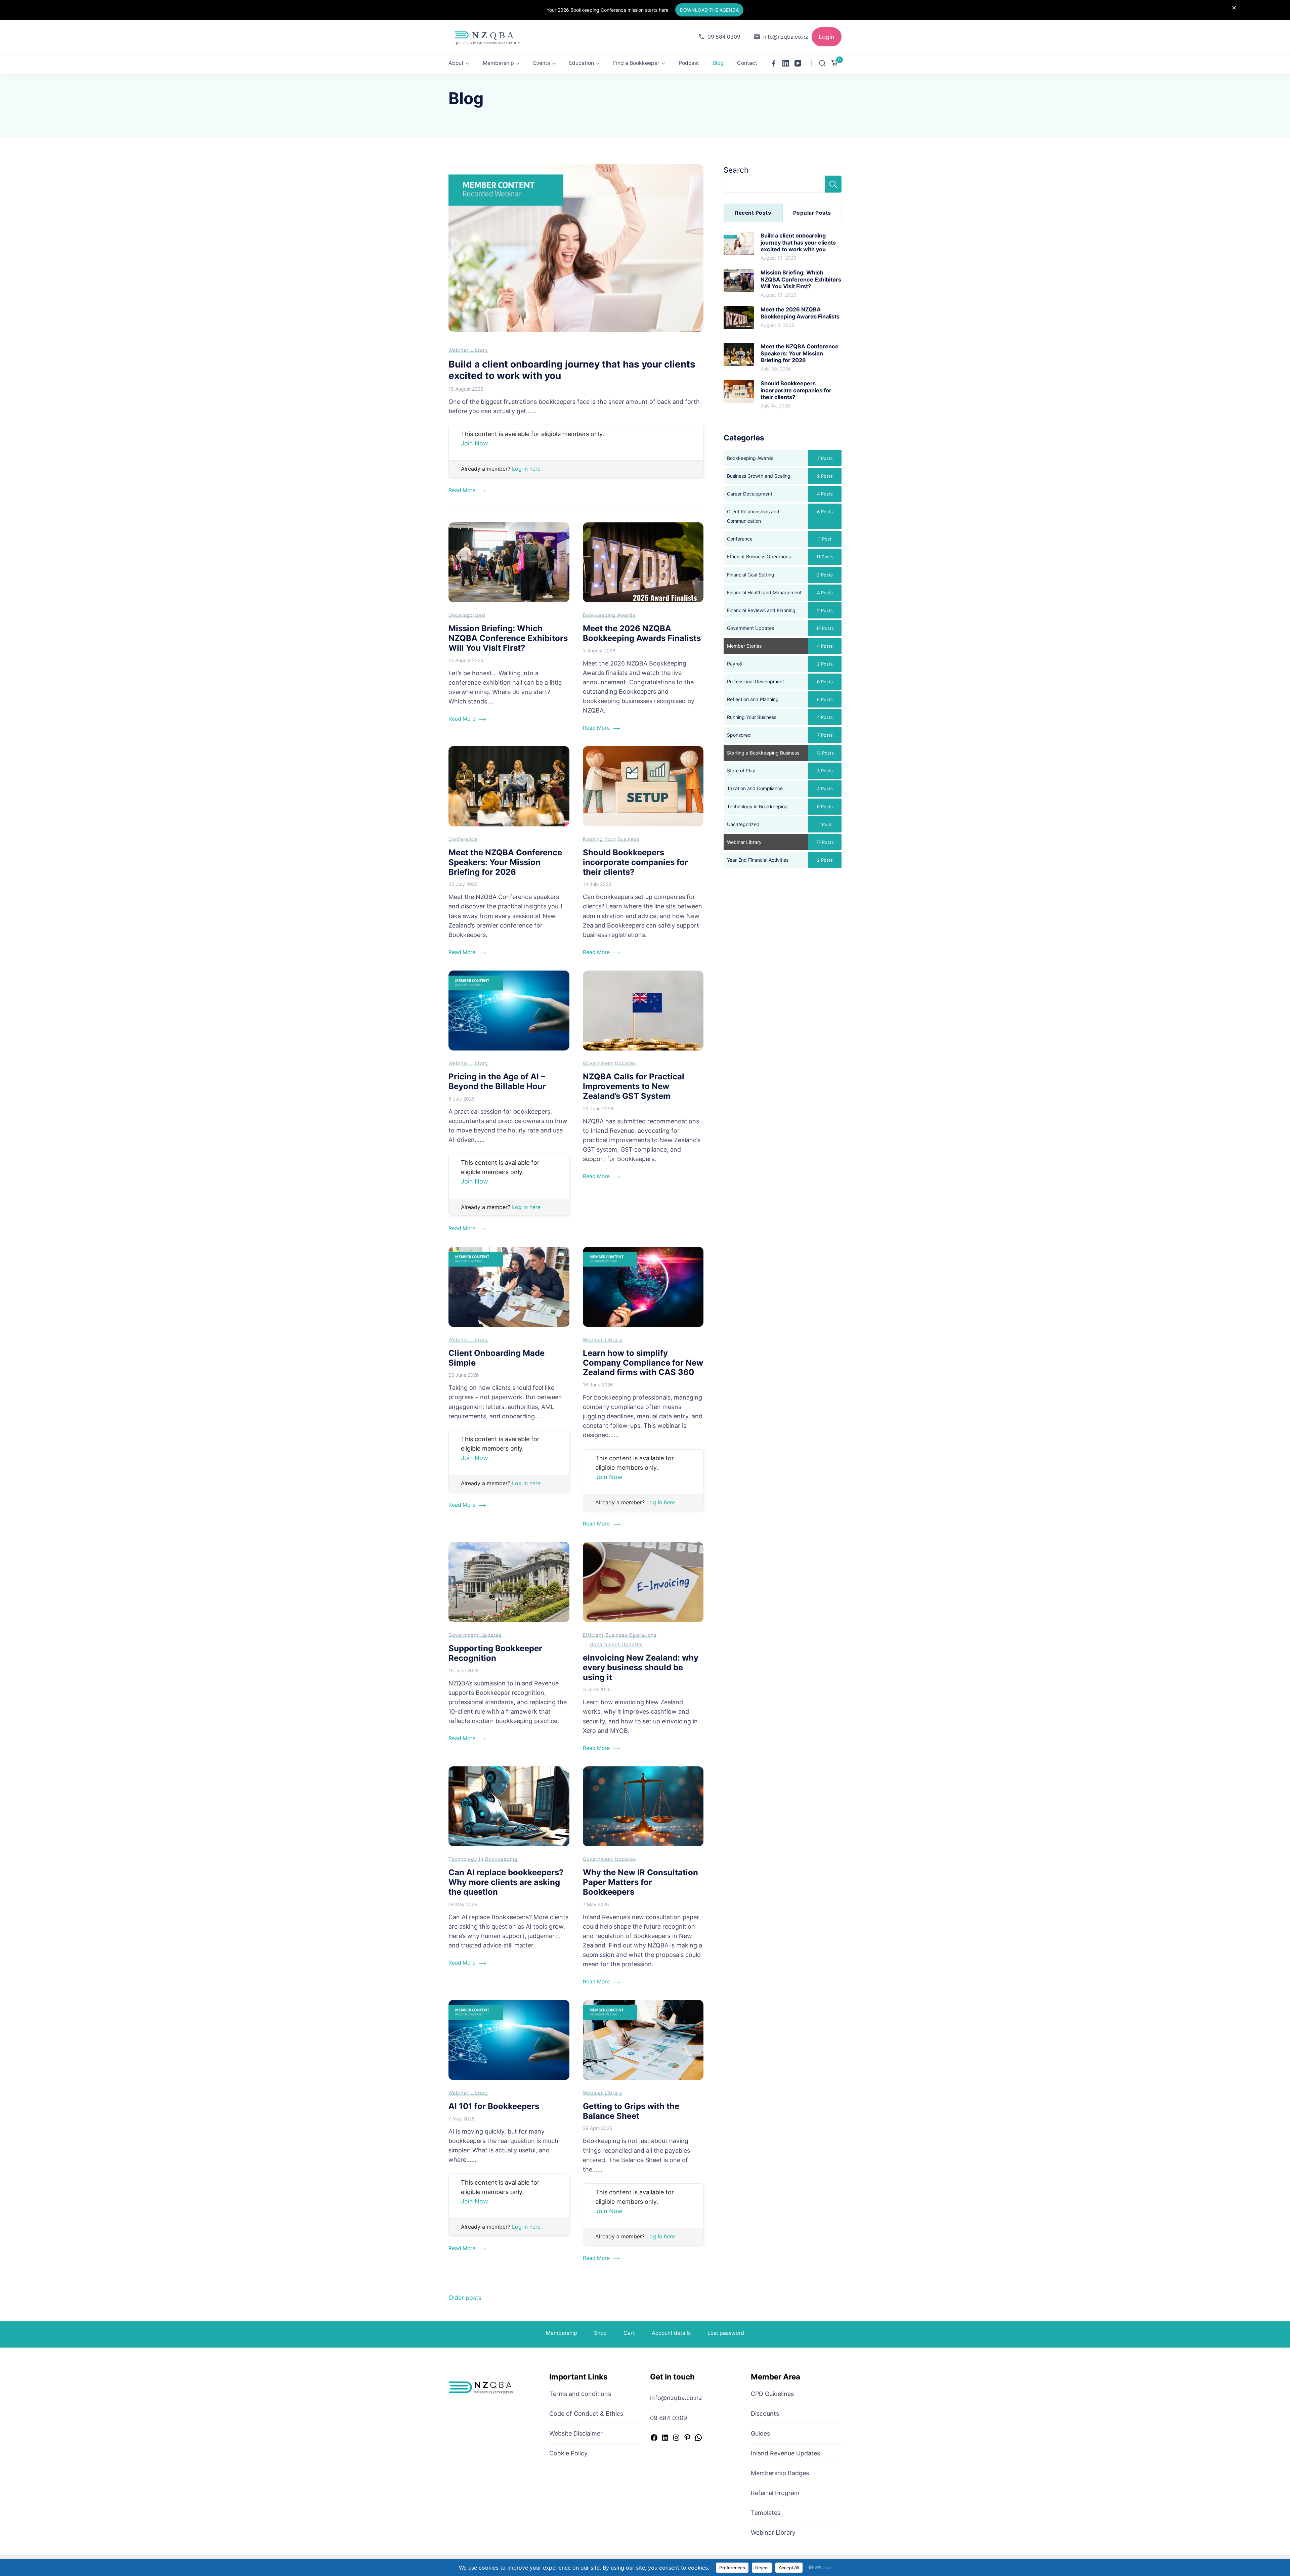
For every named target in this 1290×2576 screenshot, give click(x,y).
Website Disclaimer (576, 2433)
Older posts (465, 2298)
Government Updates (609, 1063)
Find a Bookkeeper (636, 63)
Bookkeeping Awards (609, 615)
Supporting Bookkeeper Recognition (495, 1653)
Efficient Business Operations (620, 1635)
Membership (498, 63)
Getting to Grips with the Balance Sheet (631, 2111)
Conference (463, 839)
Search (736, 170)
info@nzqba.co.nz (786, 37)
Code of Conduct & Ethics (586, 2414)
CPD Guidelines (772, 2394)
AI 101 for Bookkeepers (494, 2106)
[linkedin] (786, 63)
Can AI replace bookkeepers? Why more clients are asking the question (506, 1882)
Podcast (689, 63)
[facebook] (774, 63)
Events (542, 63)
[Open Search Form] (822, 63)
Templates (766, 2513)
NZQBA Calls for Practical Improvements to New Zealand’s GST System (634, 1086)
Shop (600, 2333)
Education (582, 63)
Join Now (475, 443)
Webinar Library (468, 350)
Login (827, 37)
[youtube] (798, 63)
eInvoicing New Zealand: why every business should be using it (641, 1667)
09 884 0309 (724, 37)
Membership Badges (780, 2473)
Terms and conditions (580, 2394)
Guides (760, 2433)
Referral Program (775, 2493)
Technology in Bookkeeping (483, 1859)
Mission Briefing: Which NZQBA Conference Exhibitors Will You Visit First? (508, 638)
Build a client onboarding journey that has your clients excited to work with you (572, 370)
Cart (629, 2333)
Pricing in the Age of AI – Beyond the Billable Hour (497, 1081)
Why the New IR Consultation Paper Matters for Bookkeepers (640, 1882)
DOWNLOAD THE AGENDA (709, 10)
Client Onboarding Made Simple (497, 1358)
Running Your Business (611, 839)
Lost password (726, 2333)
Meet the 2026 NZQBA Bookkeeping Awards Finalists (642, 633)
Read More (462, 490)
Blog (718, 63)
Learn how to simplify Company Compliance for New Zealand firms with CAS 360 (643, 1363)
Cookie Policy (568, 2453)
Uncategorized (467, 615)
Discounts (765, 2414)
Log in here (526, 469)
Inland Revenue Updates (785, 2453)
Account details (671, 2333)
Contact (747, 63)
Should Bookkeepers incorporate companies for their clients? (635, 862)
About (456, 63)
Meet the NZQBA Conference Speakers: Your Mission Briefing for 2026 (505, 862)
